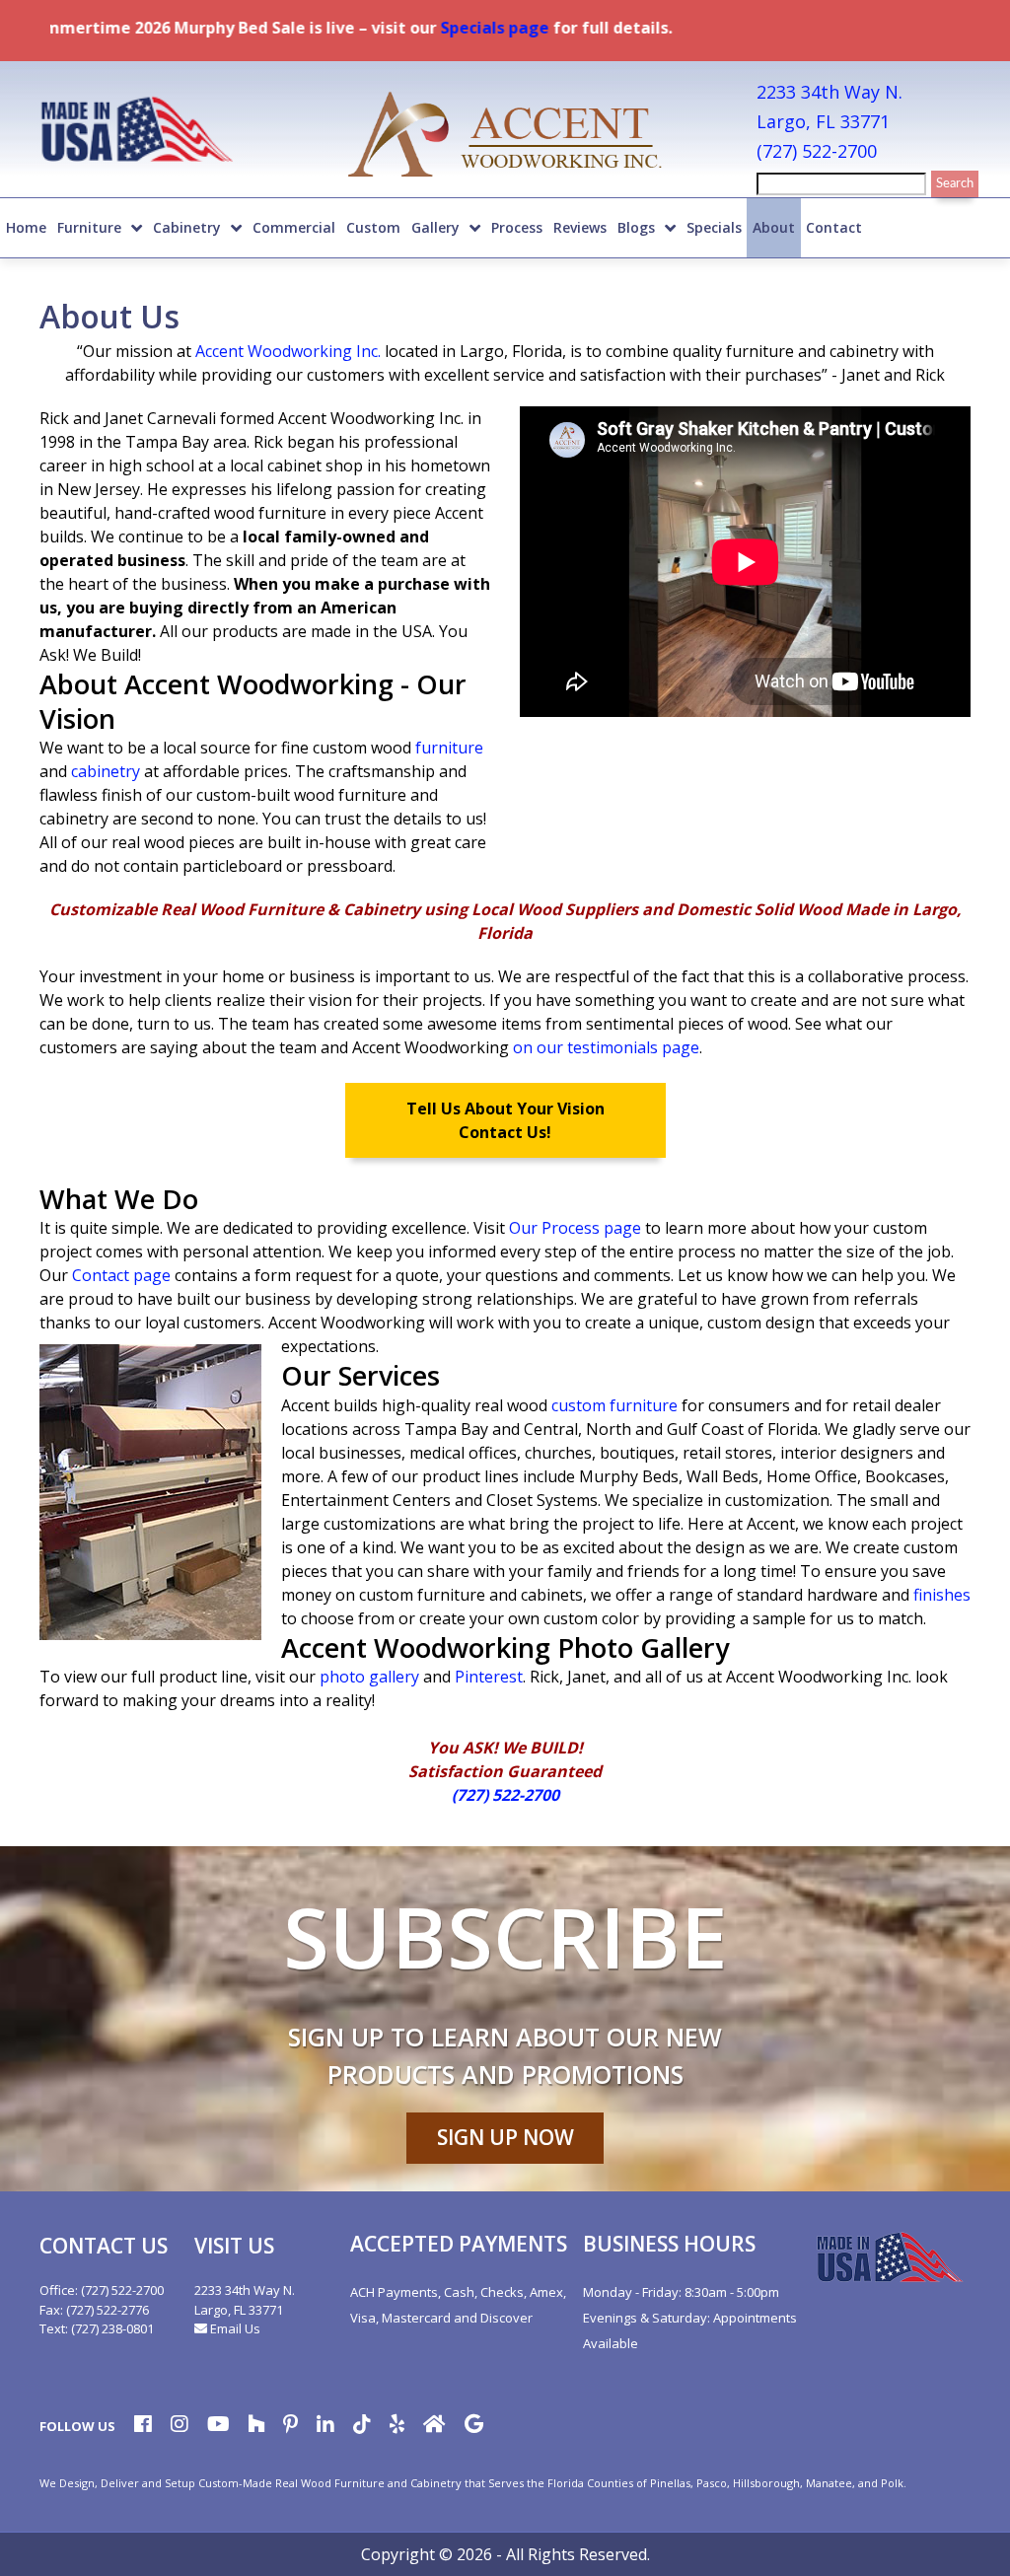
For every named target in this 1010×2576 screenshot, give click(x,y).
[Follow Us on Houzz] (256, 2426)
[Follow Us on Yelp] (397, 2426)
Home (26, 227)
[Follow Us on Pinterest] (290, 2426)
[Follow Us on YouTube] (218, 2426)
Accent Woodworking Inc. (290, 351)
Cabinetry (187, 227)
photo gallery (369, 1677)
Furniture (89, 227)
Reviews (580, 227)
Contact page (121, 1275)
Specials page (443, 28)
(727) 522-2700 (817, 151)
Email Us (234, 2328)
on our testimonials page (606, 1047)
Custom (373, 227)
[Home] (505, 137)
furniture (449, 748)
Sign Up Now (505, 2137)
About (774, 227)
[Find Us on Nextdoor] (434, 2426)
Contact (834, 227)
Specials (714, 227)
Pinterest (489, 1677)
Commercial (294, 227)
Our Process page (575, 1228)
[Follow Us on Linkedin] (325, 2426)
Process (517, 227)
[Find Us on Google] (474, 2426)
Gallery (435, 227)
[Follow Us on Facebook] (143, 2426)
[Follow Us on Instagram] (180, 2426)
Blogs (636, 227)
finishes (942, 1595)
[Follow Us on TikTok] (362, 2426)
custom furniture (614, 1405)
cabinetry (106, 771)
